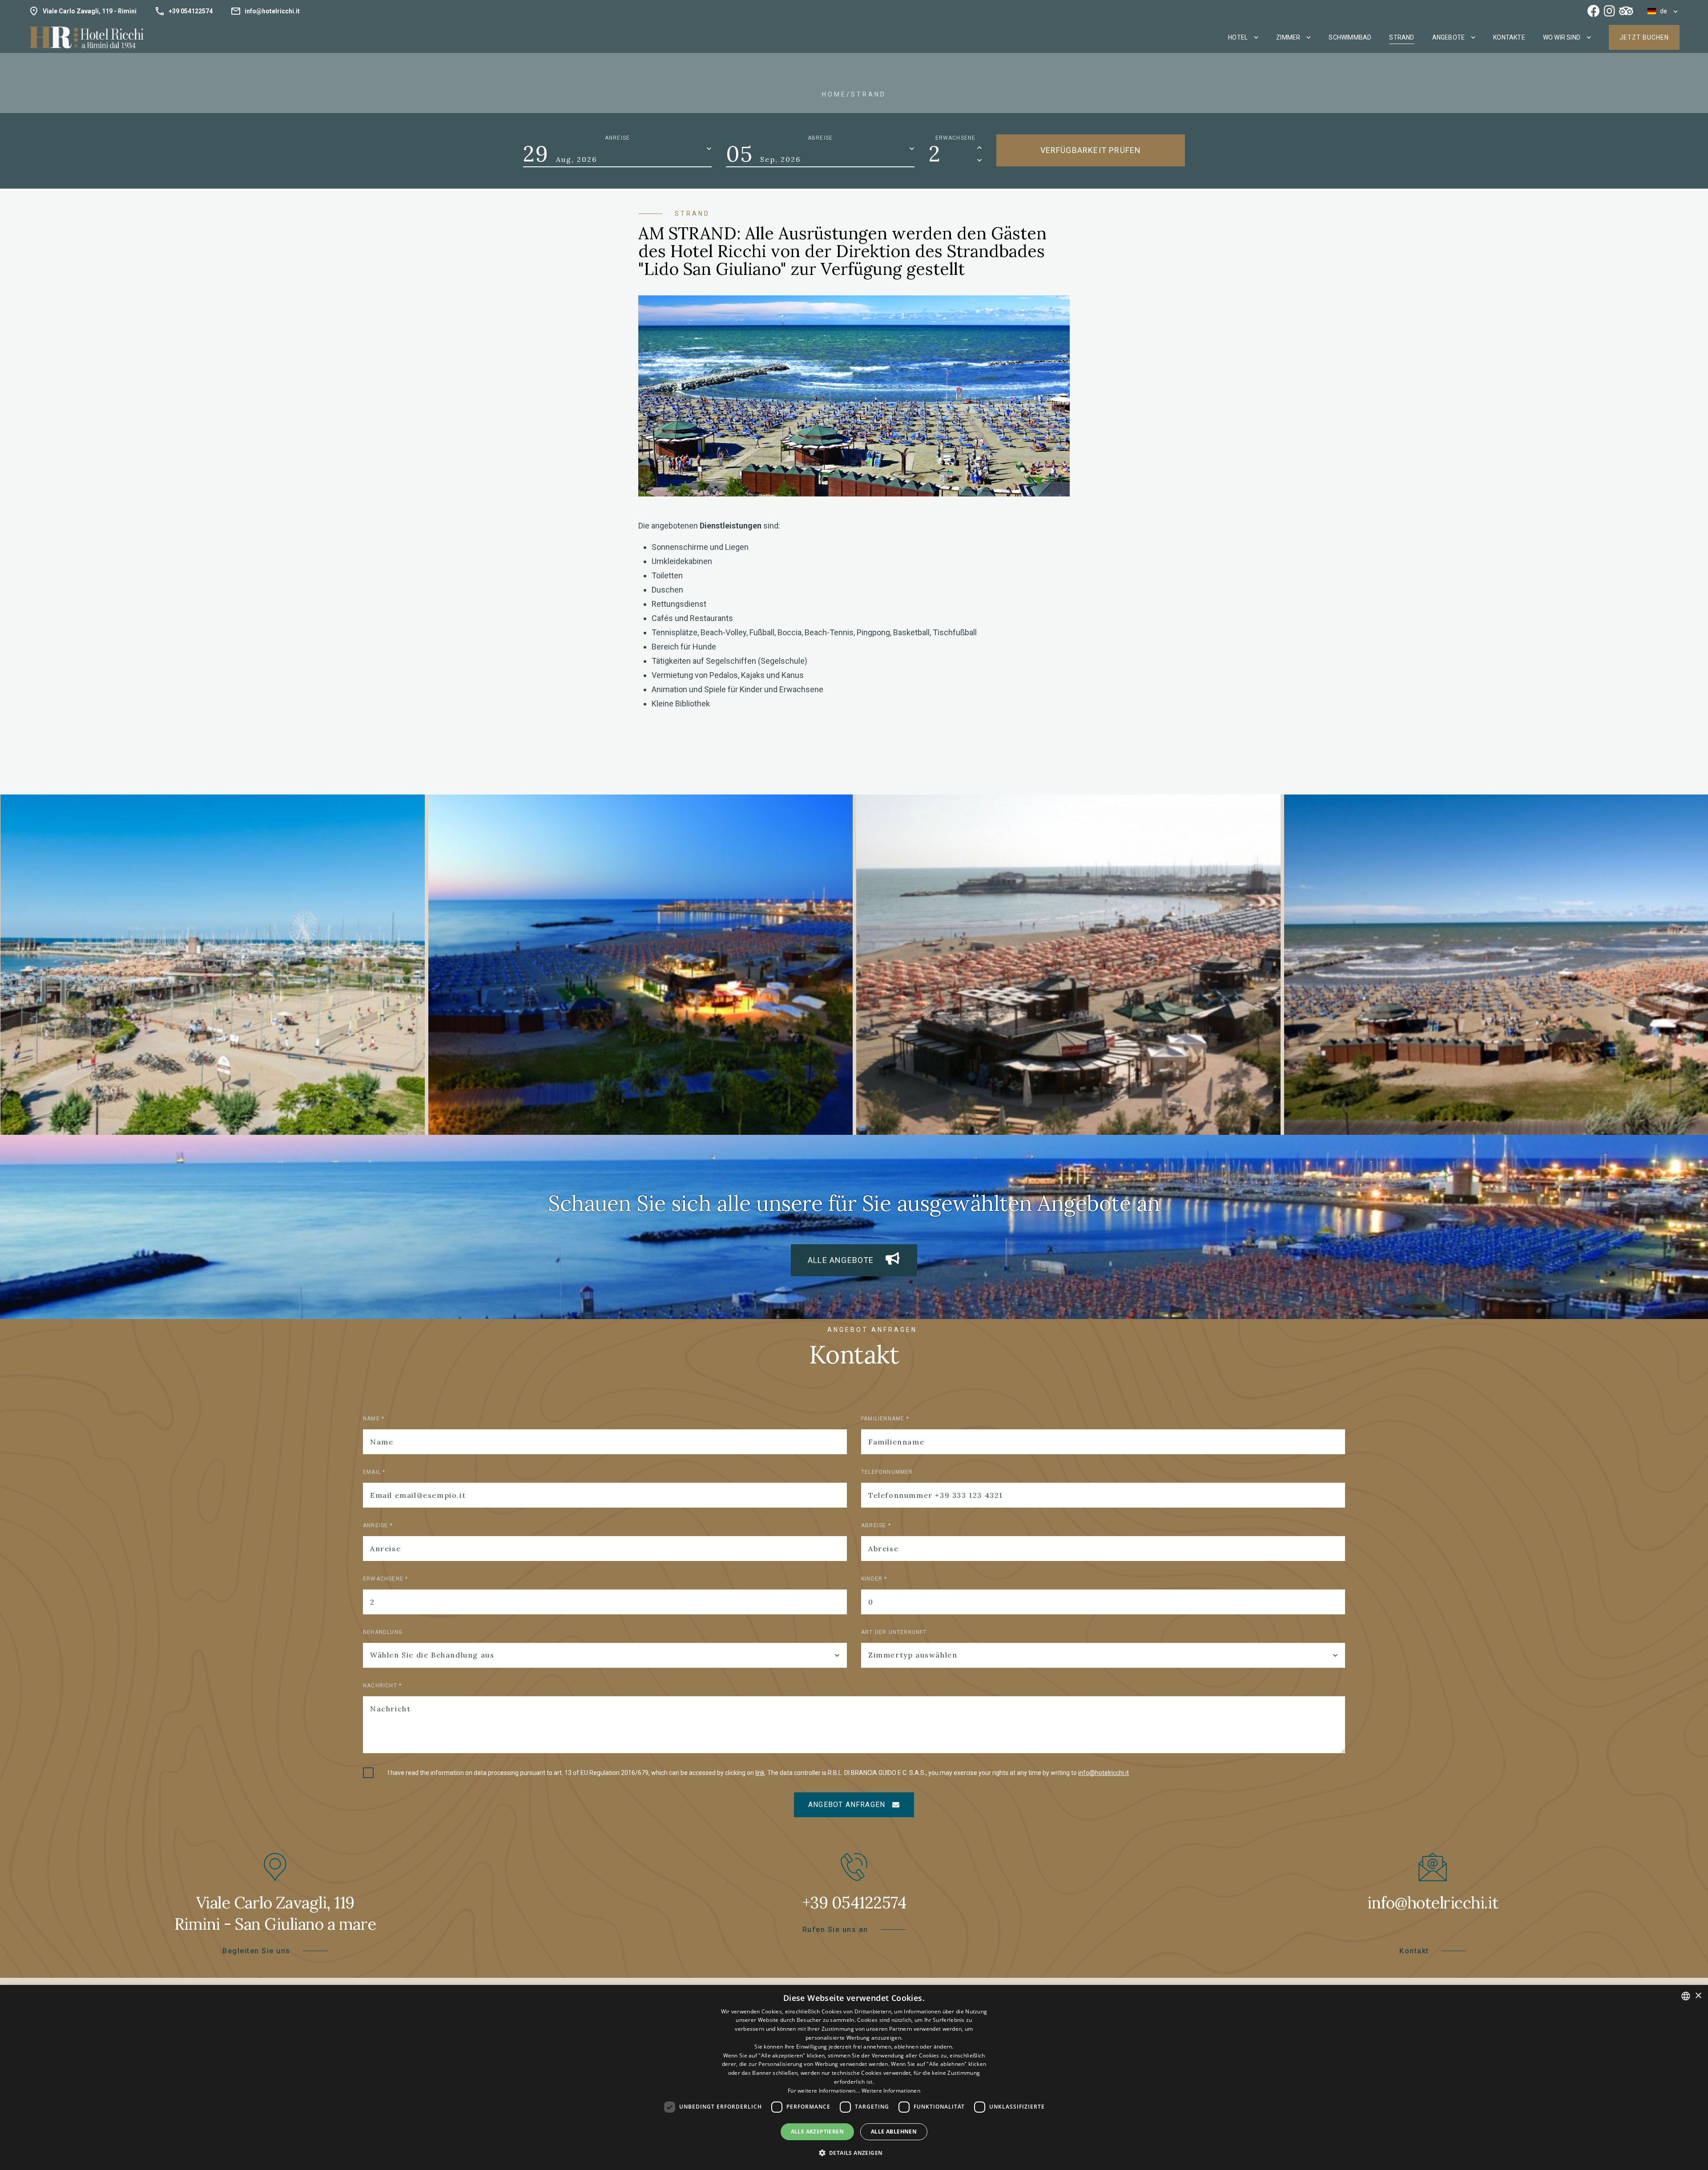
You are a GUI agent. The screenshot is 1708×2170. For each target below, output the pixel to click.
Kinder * (874, 1579)
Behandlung (383, 1632)
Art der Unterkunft (894, 1632)
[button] (854, 2153)
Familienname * (885, 1419)
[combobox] (1686, 1996)
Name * (374, 1419)
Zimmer (1288, 37)
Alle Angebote (847, 1260)
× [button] (1698, 1996)
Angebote (1449, 37)
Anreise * (378, 1525)
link (760, 1773)
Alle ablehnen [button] (894, 2132)
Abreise (820, 138)
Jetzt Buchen (1644, 37)
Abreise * (876, 1525)
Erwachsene (956, 138)
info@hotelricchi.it (1104, 1773)
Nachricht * (382, 1686)
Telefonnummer (887, 1472)
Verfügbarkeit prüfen (1091, 150)
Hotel (1238, 37)
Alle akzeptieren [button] (817, 2132)
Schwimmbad (1350, 37)
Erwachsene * (385, 1579)
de (1662, 11)
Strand (1402, 37)
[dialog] (854, 2077)
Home (834, 94)
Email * (374, 1472)
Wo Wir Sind (1562, 37)
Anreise (617, 138)
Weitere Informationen (891, 2091)
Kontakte (1509, 37)
